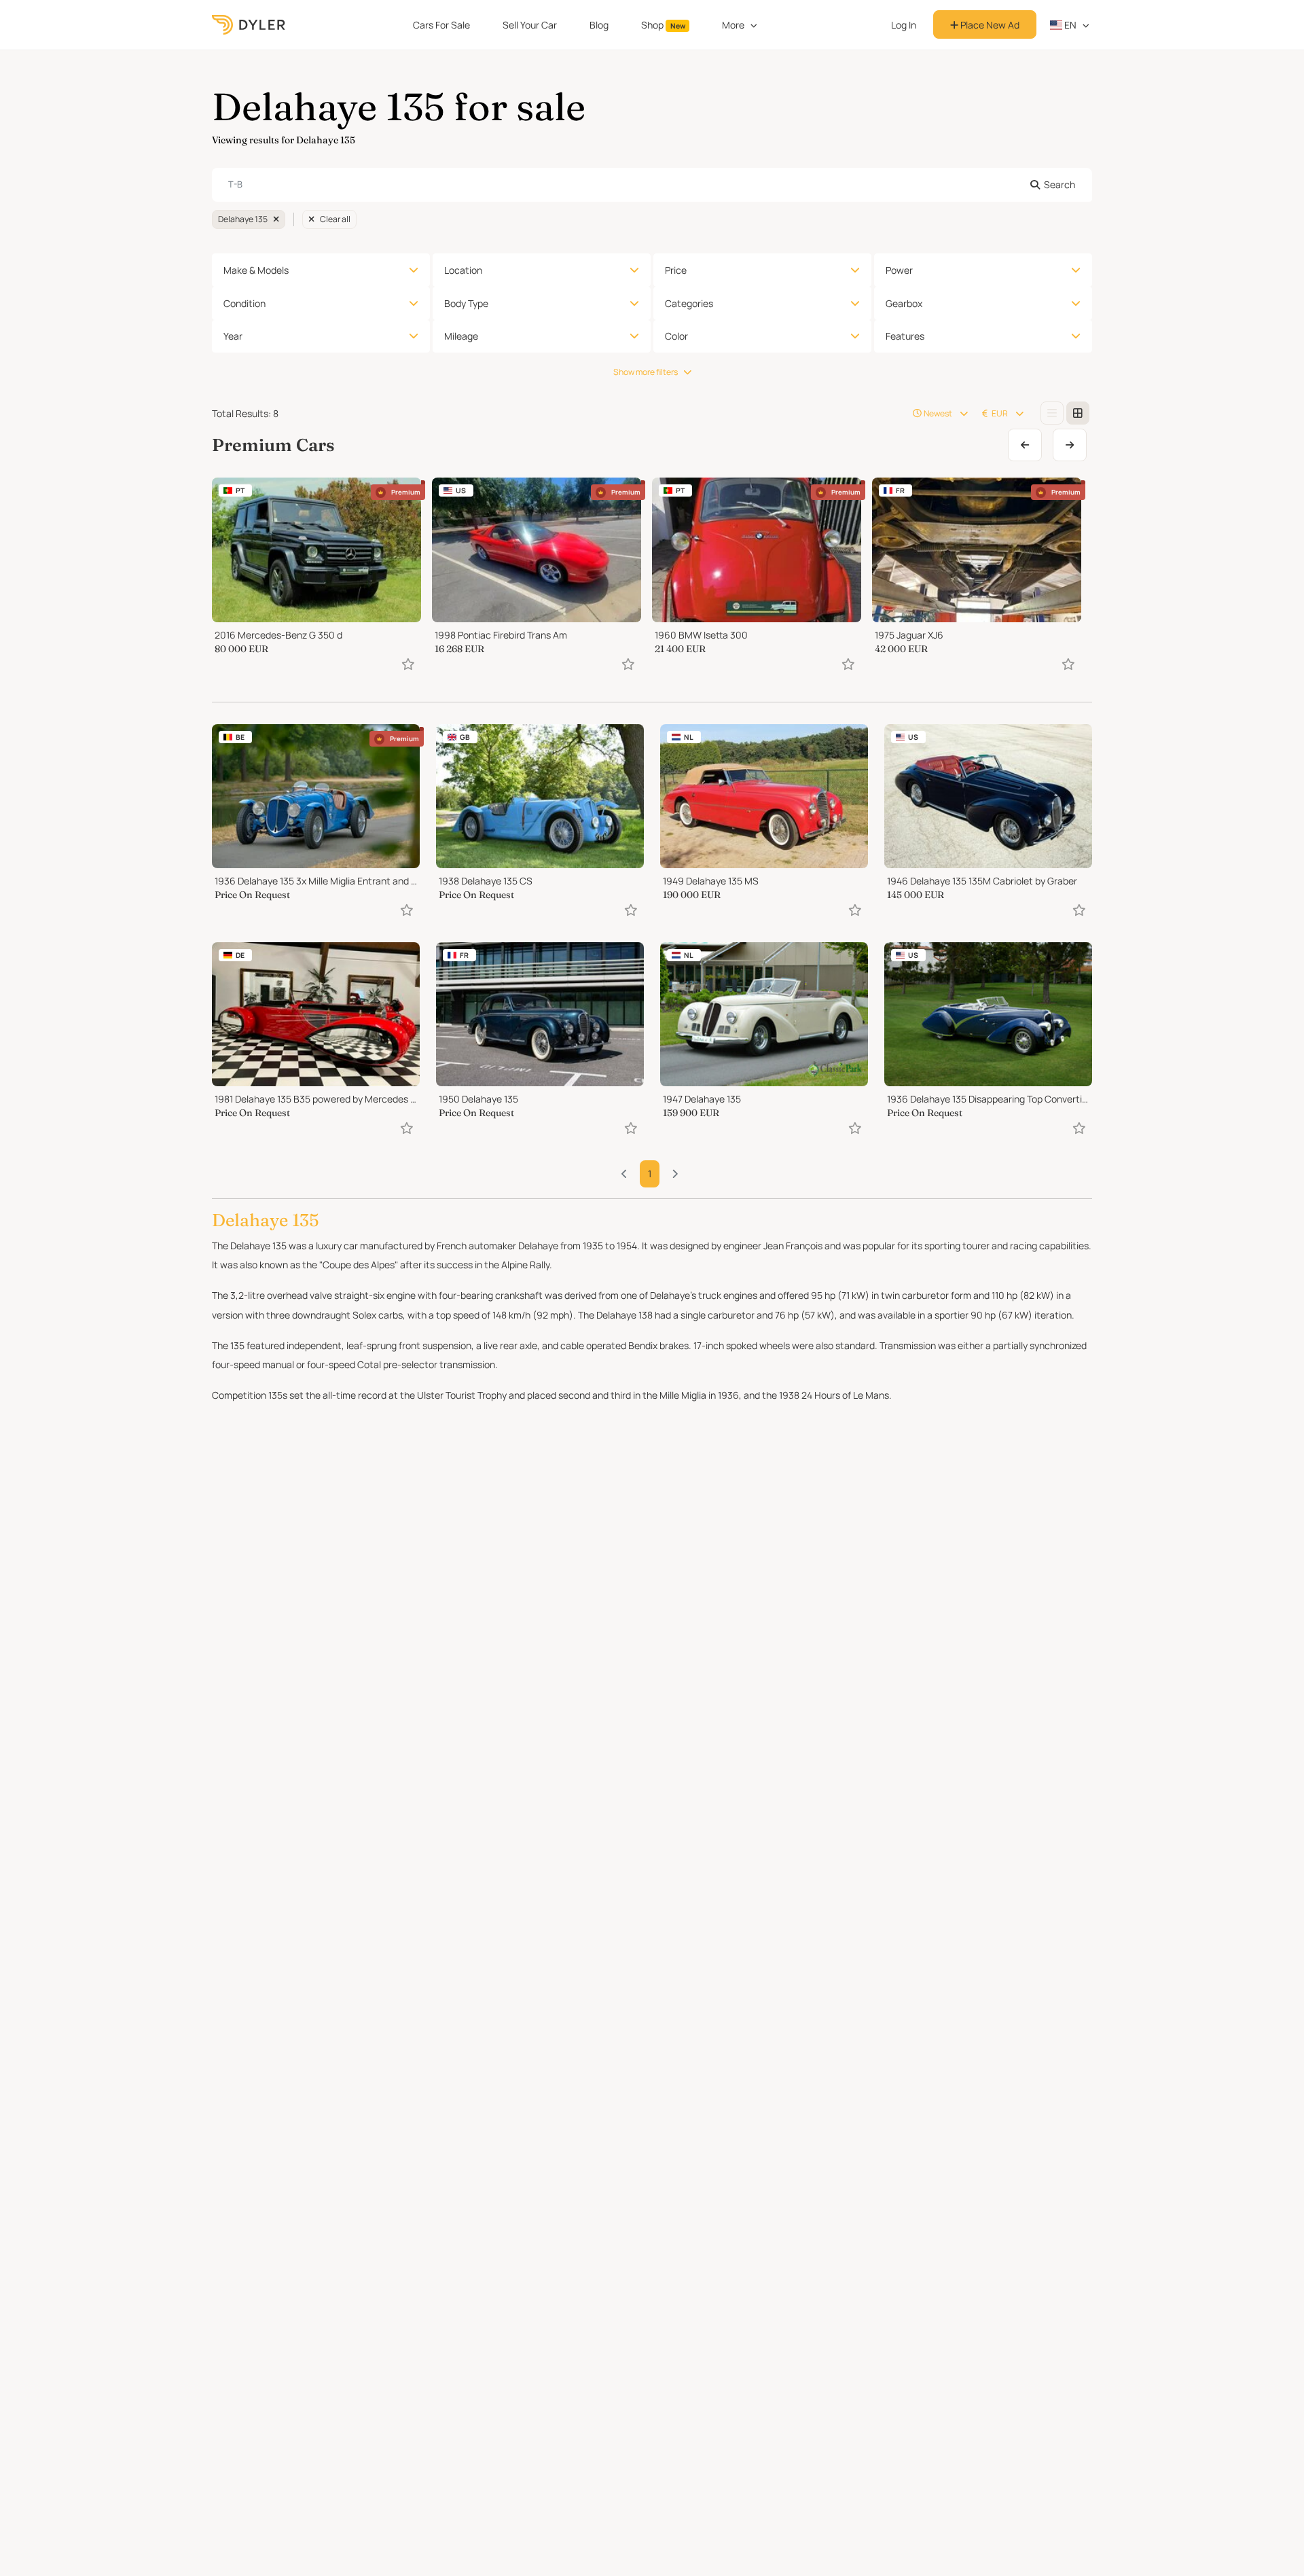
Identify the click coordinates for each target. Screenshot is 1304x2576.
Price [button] (676, 270)
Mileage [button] (461, 336)
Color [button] (676, 336)
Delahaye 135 (243, 219)
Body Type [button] (466, 303)
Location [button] (463, 270)
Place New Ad (989, 25)
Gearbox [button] (904, 303)
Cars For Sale (441, 25)
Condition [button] (244, 303)
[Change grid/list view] (1052, 413)
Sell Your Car (530, 25)
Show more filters (646, 372)
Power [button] (899, 270)
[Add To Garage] (408, 664)
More (733, 25)
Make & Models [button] (256, 270)
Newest (938, 413)
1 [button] (650, 1174)
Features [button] (905, 336)
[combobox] (652, 185)
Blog (599, 25)
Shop (663, 25)
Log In (904, 25)
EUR (1000, 413)
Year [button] (233, 336)
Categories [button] (689, 303)
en (1069, 25)
